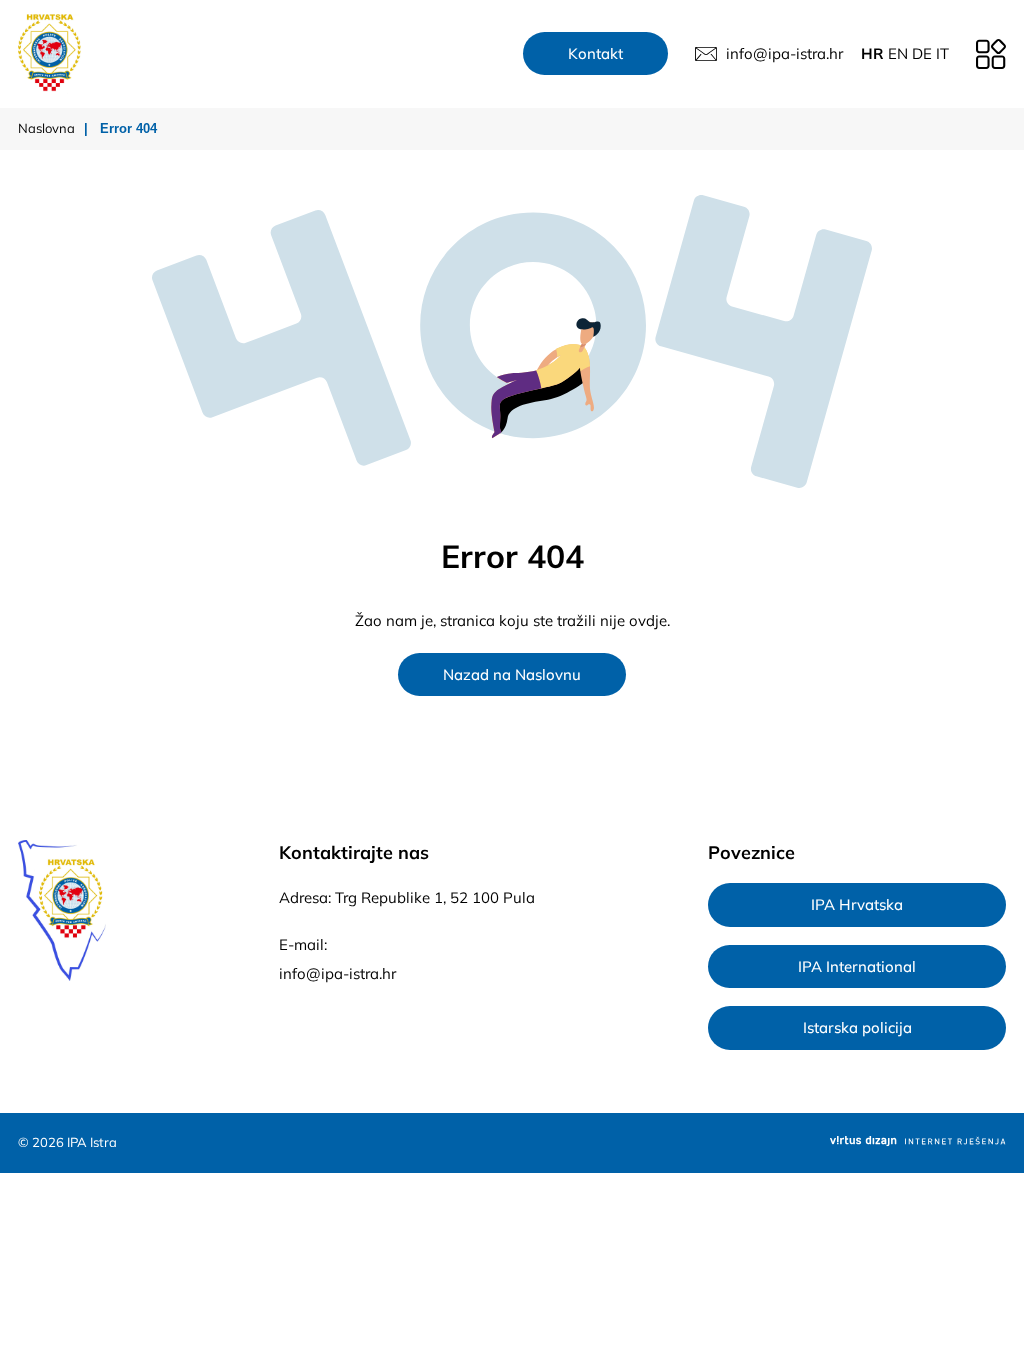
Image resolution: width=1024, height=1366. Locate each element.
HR (872, 53)
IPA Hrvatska (857, 905)
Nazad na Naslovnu (512, 674)
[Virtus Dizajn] (918, 1143)
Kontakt (595, 53)
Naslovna (46, 128)
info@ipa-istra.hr (337, 973)
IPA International (857, 966)
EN (898, 53)
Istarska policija (857, 1027)
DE (922, 53)
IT (942, 53)
